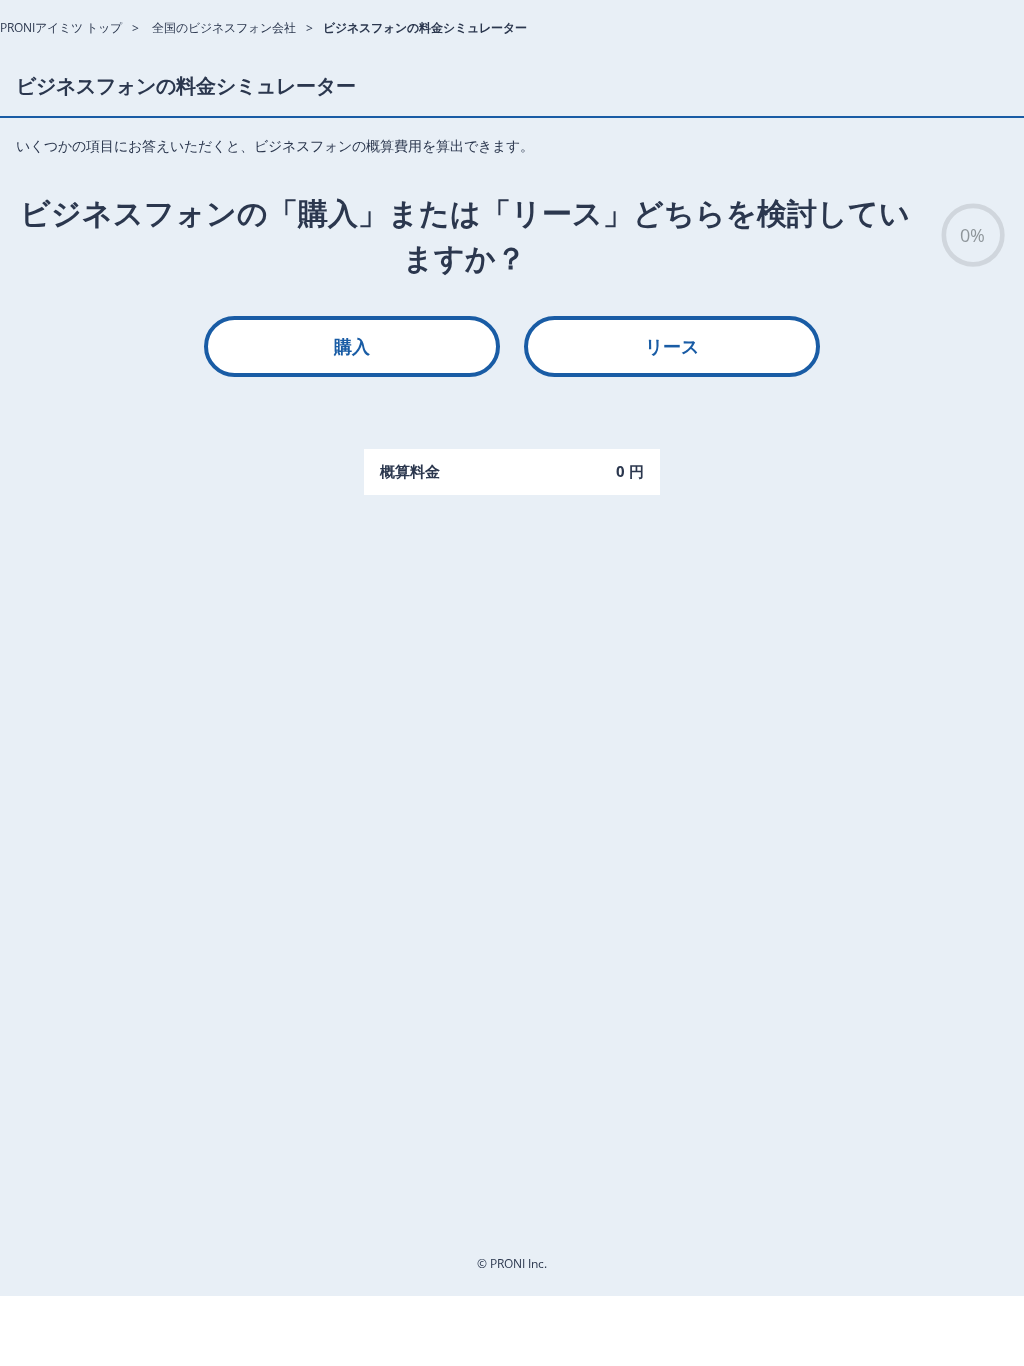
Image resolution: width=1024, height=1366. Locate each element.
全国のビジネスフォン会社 (224, 27)
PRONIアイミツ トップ (61, 27)
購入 (352, 346)
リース (672, 346)
